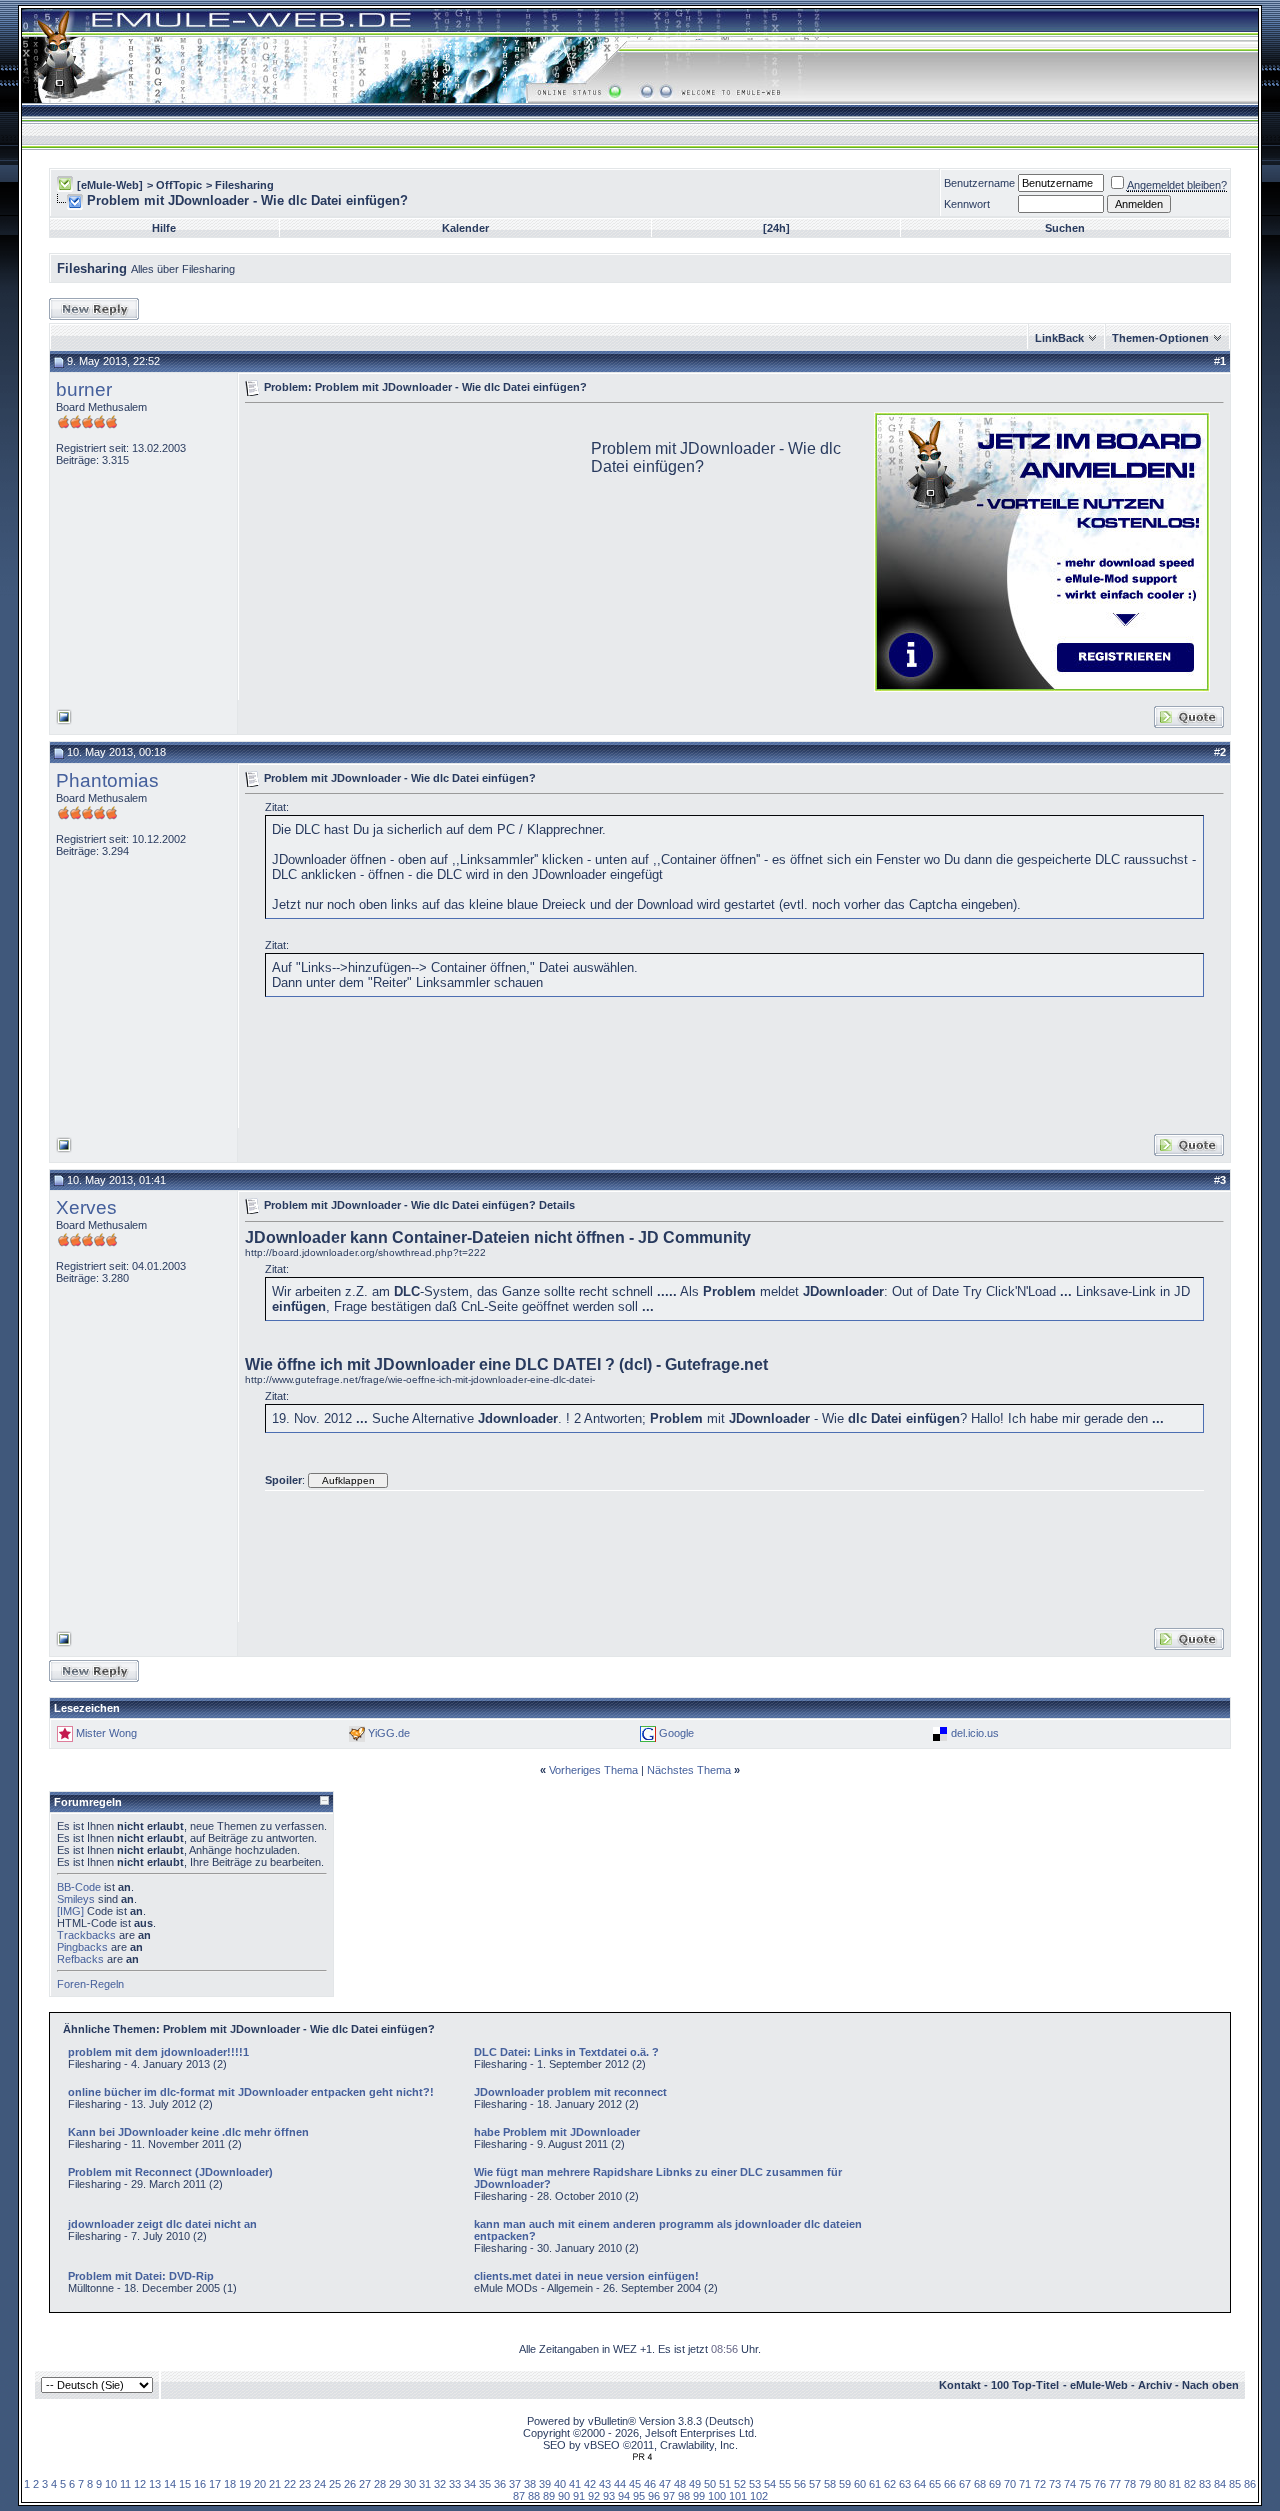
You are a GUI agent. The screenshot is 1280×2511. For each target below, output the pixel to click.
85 (1235, 2484)
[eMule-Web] (110, 185)
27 (365, 2484)
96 (654, 2496)
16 (200, 2484)
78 (1130, 2484)
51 (725, 2484)
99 (699, 2496)
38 (530, 2484)
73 (1055, 2484)
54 (770, 2484)
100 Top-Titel (1025, 2385)
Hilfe (164, 228)
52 (740, 2484)
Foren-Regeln (90, 1984)
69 (995, 2484)
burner (84, 389)
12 (140, 2484)
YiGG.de (389, 1733)
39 (545, 2484)
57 (815, 2484)
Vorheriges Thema (593, 1770)
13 (155, 2484)
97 (669, 2496)
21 (275, 2484)
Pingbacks (82, 1947)
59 (845, 2484)
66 (950, 2484)
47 (665, 2484)
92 (594, 2496)
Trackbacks (86, 1935)
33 (455, 2484)
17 (215, 2484)
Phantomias (107, 780)
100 (717, 2496)
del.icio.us (975, 1733)
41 (575, 2484)
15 (185, 2484)
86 (1250, 2484)
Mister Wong (106, 1733)
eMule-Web (1099, 2385)
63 (905, 2484)
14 (170, 2484)
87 (519, 2496)
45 (635, 2484)
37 (515, 2484)
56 (800, 2484)
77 (1115, 2484)
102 (759, 2496)
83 (1205, 2484)
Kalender (465, 228)
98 (684, 2496)
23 (305, 2484)
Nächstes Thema (689, 1770)
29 (395, 2484)
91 (579, 2496)
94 (624, 2496)
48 (680, 2484)
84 (1220, 2484)
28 (380, 2484)
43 (605, 2484)
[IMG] (70, 1911)
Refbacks (80, 1959)
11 (125, 2484)
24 (320, 2484)
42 (590, 2484)
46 (650, 2484)
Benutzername (979, 183)
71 (1025, 2484)
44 (620, 2484)
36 (500, 2484)
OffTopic (179, 185)
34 (470, 2484)
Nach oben (1210, 2385)
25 (335, 2484)
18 (230, 2484)
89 (549, 2496)
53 (755, 2484)
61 (875, 2484)
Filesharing (244, 185)
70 (1010, 2484)
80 (1160, 2484)
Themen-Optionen (1160, 338)
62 (890, 2484)
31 (425, 2484)
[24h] (776, 228)
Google (676, 1733)
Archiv (1155, 2385)
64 (920, 2484)
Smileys (76, 1899)
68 (980, 2484)
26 (350, 2484)
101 (738, 2496)
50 (710, 2484)
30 (410, 2484)
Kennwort (967, 204)
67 (965, 2484)
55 (785, 2484)
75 (1085, 2484)
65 (935, 2484)
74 (1070, 2484)
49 (695, 2484)
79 (1145, 2484)
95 (639, 2496)
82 (1190, 2484)
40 (560, 2484)
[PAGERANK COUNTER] (642, 2457)
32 (440, 2484)
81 (1175, 2484)
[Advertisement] (413, 550)
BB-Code (79, 1887)
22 (290, 2484)
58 (830, 2484)
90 (564, 2496)
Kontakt (960, 2385)
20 (260, 2484)
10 (111, 2484)
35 (485, 2484)
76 (1100, 2484)
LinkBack (1059, 338)
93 (609, 2496)
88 (534, 2496)
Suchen (1065, 228)
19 (245, 2484)
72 (1040, 2484)
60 (860, 2484)
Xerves (86, 1207)
